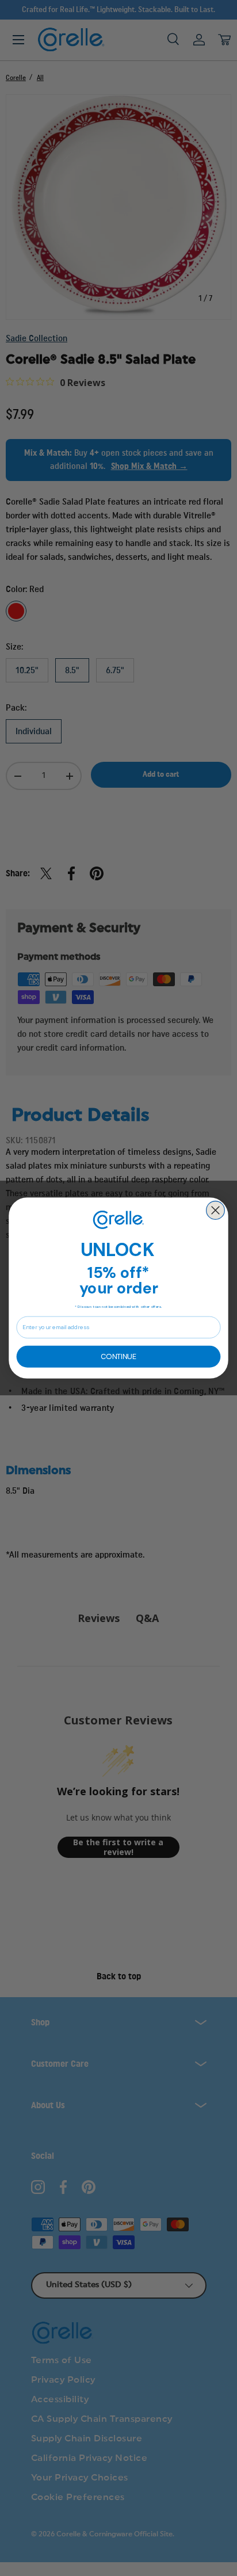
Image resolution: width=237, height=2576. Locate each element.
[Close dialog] (216, 1211)
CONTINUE (118, 1356)
